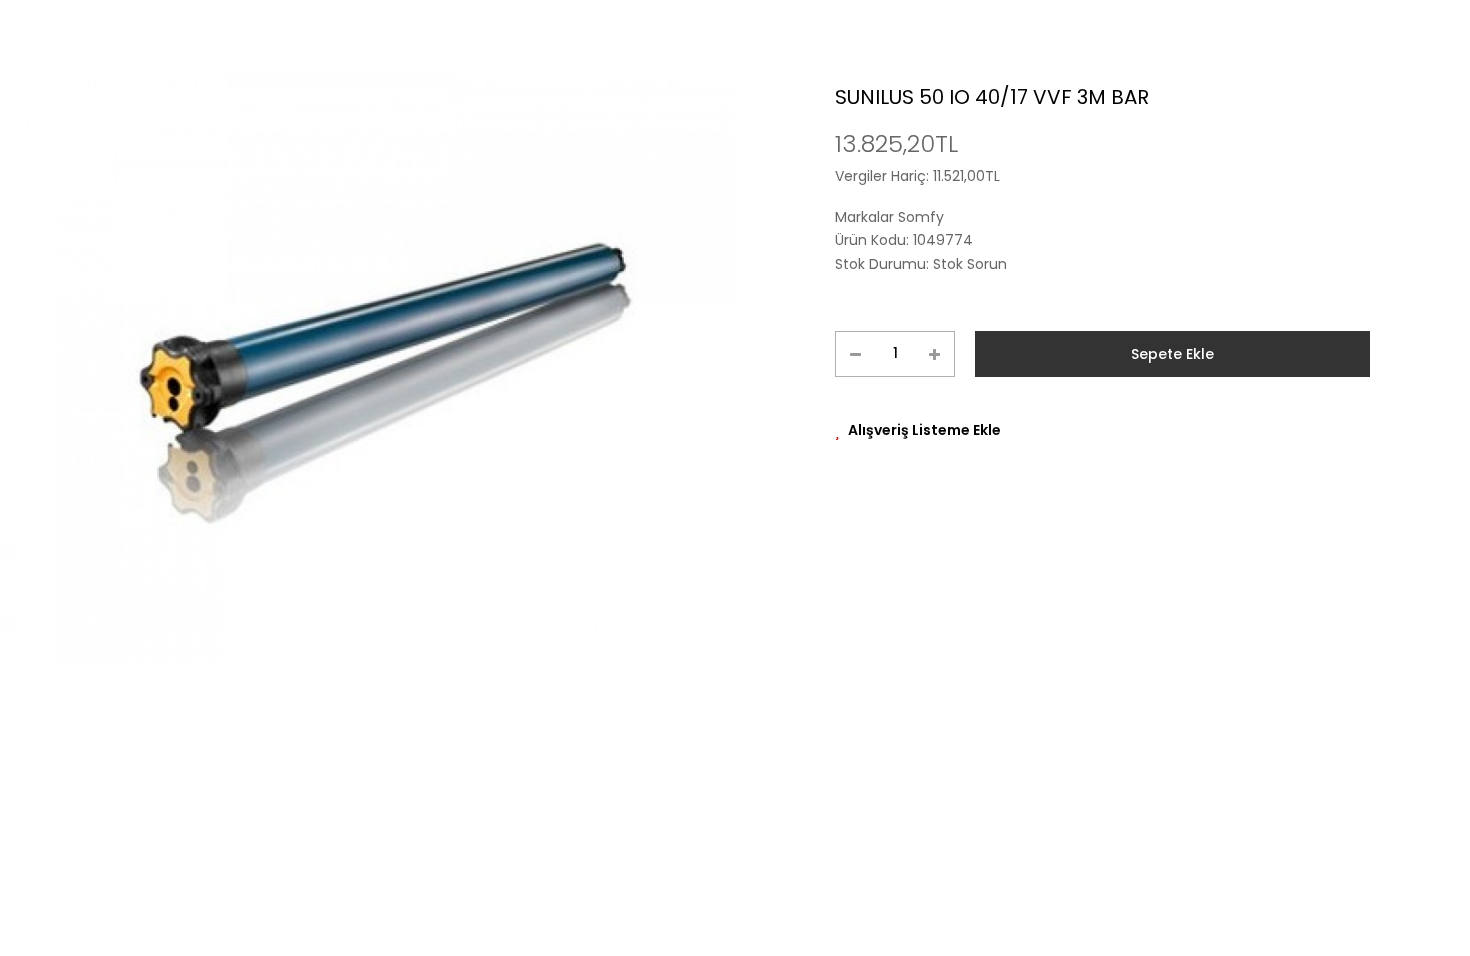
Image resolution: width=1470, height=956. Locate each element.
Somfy (921, 217)
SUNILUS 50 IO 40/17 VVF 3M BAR (992, 97)
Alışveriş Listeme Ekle (924, 430)
